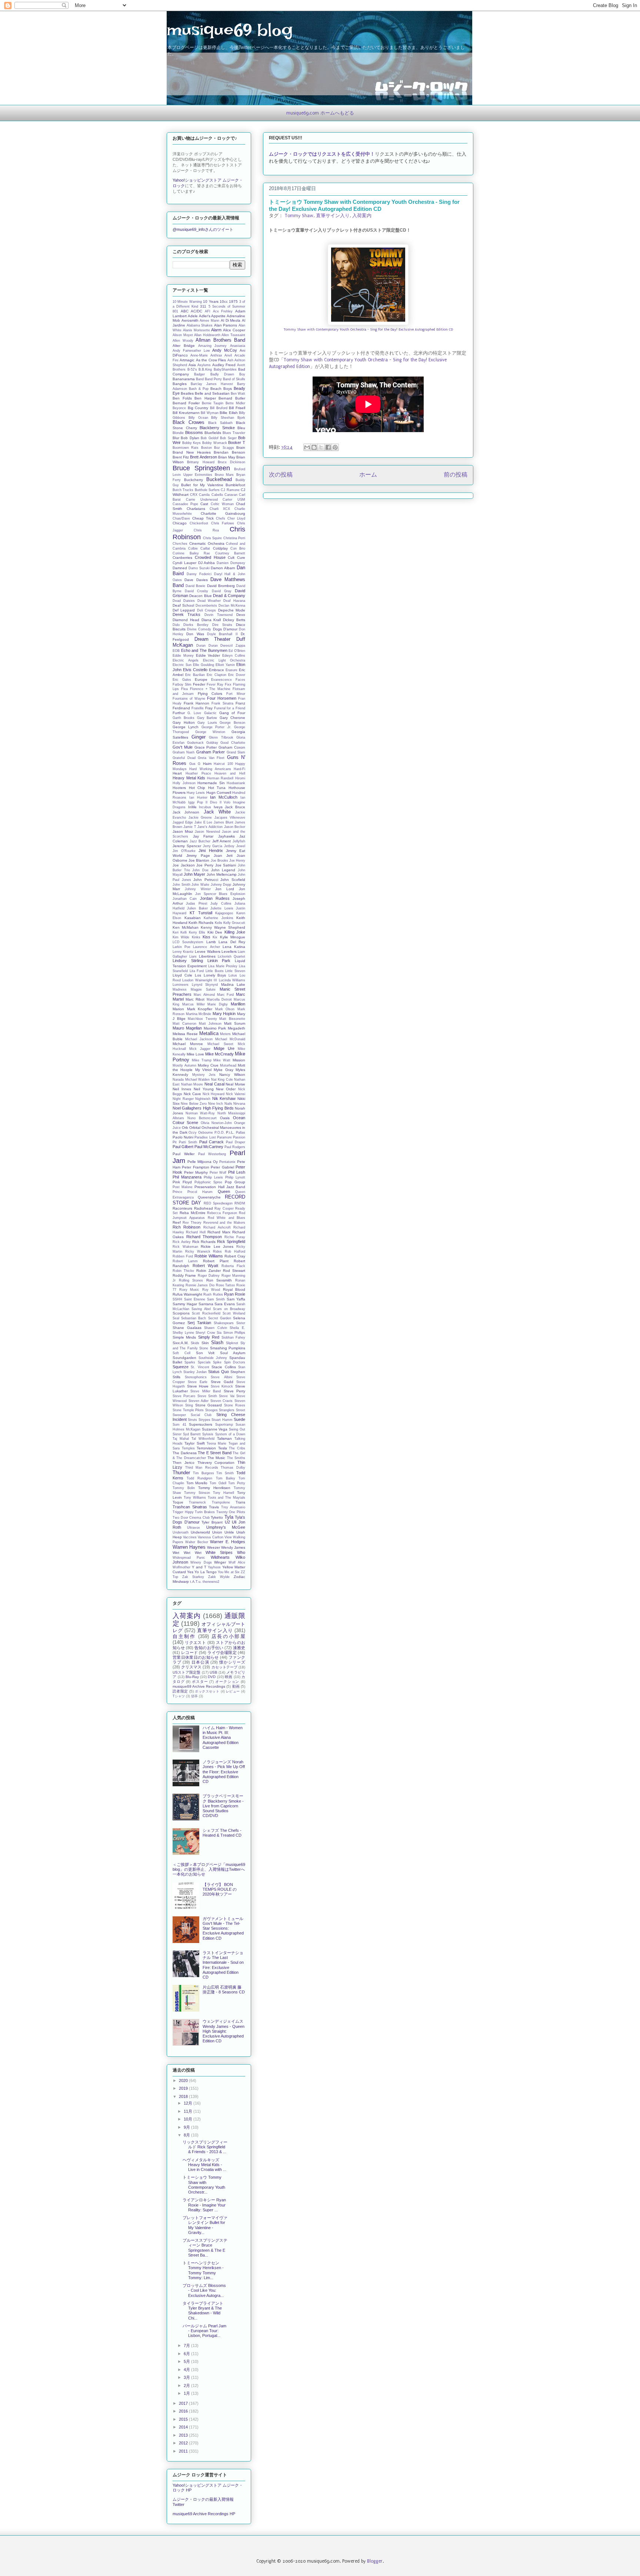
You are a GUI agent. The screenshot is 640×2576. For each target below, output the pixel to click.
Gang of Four (232, 713)
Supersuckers (201, 1424)
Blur (176, 438)
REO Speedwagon (218, 1203)
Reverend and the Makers (224, 1223)
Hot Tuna (217, 788)
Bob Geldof (209, 438)
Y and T (199, 1567)
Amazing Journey (213, 346)
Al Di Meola (231, 320)
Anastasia (238, 346)
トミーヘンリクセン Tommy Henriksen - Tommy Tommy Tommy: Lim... (203, 2270)
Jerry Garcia (213, 846)
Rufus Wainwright (187, 1294)
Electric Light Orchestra (224, 660)
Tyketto (217, 1517)
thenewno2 (211, 1582)
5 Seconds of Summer (227, 306)
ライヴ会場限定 (222, 1652)
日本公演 (200, 1662)
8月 (187, 2135)
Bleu (241, 428)
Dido (176, 625)
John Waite (200, 885)
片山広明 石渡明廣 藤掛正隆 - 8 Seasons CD (224, 1990)
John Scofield (233, 880)
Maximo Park (215, 1028)
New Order (226, 1089)
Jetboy (229, 846)
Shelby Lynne (183, 1333)
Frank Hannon (196, 703)
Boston (206, 448)
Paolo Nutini (183, 1137)
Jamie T (190, 827)
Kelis (219, 923)
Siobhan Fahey (233, 1337)
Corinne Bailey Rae (191, 553)
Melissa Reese (185, 1034)
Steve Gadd (222, 1382)
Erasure (231, 670)
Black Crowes (189, 422)
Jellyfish (239, 841)
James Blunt (224, 822)
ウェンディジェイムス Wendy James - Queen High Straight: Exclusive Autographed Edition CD (224, 2031)
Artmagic (187, 360)
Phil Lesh (237, 1172)
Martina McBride (199, 1014)
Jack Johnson (186, 812)
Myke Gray (223, 1070)
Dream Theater (213, 639)
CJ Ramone (230, 490)
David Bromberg (221, 586)
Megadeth (236, 1028)
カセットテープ (224, 1667)
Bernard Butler (232, 398)
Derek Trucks (186, 614)
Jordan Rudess (215, 898)
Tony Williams (195, 1498)
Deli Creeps (206, 610)
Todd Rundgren (199, 1478)
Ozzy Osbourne (201, 1133)
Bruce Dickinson (231, 462)
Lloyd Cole (182, 975)
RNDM (240, 1203)
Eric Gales (182, 680)
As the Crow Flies (211, 360)
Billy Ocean (198, 418)
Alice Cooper (234, 330)
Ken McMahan (186, 927)
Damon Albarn (223, 568)
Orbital (195, 1128)
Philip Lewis (213, 1177)
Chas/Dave (181, 518)
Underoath (181, 1532)
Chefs (221, 518)
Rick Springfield (231, 1241)
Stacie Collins (224, 1367)
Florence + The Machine (210, 689)
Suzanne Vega (215, 1429)
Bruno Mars (224, 475)
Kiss (206, 937)
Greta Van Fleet (211, 758)
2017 (184, 2403)
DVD (212, 1677)
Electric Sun (182, 665)
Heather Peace (198, 773)
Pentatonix (227, 1162)
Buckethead (219, 479)
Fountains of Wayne (189, 699)
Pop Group (235, 1182)
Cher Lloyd (236, 518)
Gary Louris (207, 723)
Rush (207, 1294)
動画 (236, 1686)
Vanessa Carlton (210, 1537)
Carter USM (234, 500)
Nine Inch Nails (220, 1104)
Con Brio (238, 548)
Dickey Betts (234, 620)
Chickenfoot (199, 523)
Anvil (228, 355)
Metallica (209, 1033)
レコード (189, 1652)
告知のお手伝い (209, 1648)
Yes (190, 1572)
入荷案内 (362, 216)
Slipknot (232, 1343)
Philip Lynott (235, 1177)
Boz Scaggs (224, 448)
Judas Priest (196, 904)
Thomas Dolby (233, 1468)
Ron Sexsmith (219, 1280)
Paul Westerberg (212, 1154)
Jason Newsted (207, 832)
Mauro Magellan (187, 1028)
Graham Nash (184, 752)
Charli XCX (220, 509)
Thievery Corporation (216, 1463)
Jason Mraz (183, 831)
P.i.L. (230, 1132)
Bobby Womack (215, 443)
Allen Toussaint (233, 335)
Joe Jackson (184, 865)
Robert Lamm (185, 1261)
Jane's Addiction (210, 827)
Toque (178, 1502)
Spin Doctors (235, 1362)
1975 (233, 301)
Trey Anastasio (233, 1507)
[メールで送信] (307, 447)
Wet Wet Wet (187, 1553)
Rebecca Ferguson (222, 1213)
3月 (187, 2377)
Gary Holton (184, 722)
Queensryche (209, 1197)
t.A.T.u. (196, 1582)
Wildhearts (220, 1557)
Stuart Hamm (222, 1420)
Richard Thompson (204, 1237)
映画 (229, 1677)
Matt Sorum (235, 1023)
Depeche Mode (232, 610)
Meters (225, 1034)
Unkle (229, 1532)
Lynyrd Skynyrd (205, 985)
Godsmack (195, 743)
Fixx (228, 684)
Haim (207, 764)
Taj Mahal (181, 1439)
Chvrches (180, 544)
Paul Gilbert (183, 1147)
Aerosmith (190, 320)
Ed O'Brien (237, 651)
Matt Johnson (210, 1024)
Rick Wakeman (185, 1247)
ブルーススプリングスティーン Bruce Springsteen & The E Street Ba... (205, 2248)
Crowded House (210, 557)
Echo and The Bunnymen (204, 650)
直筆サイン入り (333, 216)
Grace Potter (206, 747)
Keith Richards (201, 923)
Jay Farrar (203, 836)
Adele (193, 316)
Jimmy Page (198, 856)
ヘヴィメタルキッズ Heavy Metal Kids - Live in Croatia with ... (204, 2165)
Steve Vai (226, 1396)
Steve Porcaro (184, 1396)
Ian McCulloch (224, 797)
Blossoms (194, 432)
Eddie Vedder (208, 655)
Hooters (179, 788)
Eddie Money (183, 656)
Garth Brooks (184, 718)
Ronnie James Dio (200, 1285)
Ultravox (194, 1528)
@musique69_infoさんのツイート (203, 229)
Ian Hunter (198, 798)
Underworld (200, 1532)
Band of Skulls (234, 379)
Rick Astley (182, 1242)
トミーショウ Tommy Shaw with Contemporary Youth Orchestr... (204, 2185)
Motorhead (228, 1065)
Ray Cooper (224, 1209)
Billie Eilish (229, 413)
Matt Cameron (184, 1024)
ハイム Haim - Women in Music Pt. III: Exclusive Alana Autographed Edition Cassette (223, 1738)
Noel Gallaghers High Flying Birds (203, 1108)
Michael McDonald (230, 1039)
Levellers (229, 952)
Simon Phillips (234, 1333)
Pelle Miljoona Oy (203, 1162)
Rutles (218, 1294)
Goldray (212, 743)
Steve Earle (198, 1382)
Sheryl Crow (205, 1333)
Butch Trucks (183, 490)
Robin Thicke (183, 1271)
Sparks (190, 1362)
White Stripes (219, 1552)
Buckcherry (194, 480)
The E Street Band (215, 1453)
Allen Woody (183, 341)
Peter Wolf (218, 1173)
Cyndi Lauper (184, 563)
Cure (241, 558)
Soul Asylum (233, 1353)
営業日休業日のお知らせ (196, 1657)
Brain (241, 447)
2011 (184, 2451)
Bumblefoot (235, 485)
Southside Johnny (213, 1358)
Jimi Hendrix (211, 851)
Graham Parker (211, 752)
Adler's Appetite (212, 316)
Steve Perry (234, 1391)
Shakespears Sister (229, 1323)
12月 (189, 2103)
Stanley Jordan (195, 1372)
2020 (184, 2081)
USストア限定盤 (186, 1672)
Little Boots (215, 971)
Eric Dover (237, 675)
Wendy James (233, 1547)
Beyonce (179, 408)
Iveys (218, 807)
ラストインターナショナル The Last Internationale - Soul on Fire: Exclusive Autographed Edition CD (223, 1965)
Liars (193, 957)
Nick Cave (192, 1094)
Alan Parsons (226, 325)
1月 (187, 2393)
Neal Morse (235, 1084)
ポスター (200, 1682)
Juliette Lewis (222, 908)
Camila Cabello (211, 495)
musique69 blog (230, 30)
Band (200, 379)
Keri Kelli (180, 932)
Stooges (211, 1410)
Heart (177, 773)
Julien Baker (197, 908)
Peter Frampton (195, 1167)
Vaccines (190, 1537)
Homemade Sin (211, 783)
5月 (187, 2361)
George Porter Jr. (216, 727)
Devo (241, 615)
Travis (214, 1507)
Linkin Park (219, 961)
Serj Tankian (199, 1323)
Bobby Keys (192, 443)
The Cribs (237, 1448)
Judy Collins (221, 904)
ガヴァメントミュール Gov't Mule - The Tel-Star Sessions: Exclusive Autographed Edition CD (223, 1928)
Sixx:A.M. (181, 1343)
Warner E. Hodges (228, 1542)
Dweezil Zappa (233, 646)
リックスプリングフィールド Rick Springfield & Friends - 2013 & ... (205, 2147)
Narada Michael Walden (191, 1080)
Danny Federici (199, 574)
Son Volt (205, 1353)
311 (203, 306)
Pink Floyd (182, 1182)
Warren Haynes (189, 1547)
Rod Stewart (234, 1271)
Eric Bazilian (195, 675)
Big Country (198, 408)
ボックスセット (207, 1691)
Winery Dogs (201, 1562)
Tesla (223, 1448)
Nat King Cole (222, 1080)
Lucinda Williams (232, 980)
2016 (184, 2411)
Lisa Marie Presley (223, 966)
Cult (231, 558)
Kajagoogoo (224, 913)
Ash (230, 360)
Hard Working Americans (210, 769)
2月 (187, 2386)
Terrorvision (206, 1448)
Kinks (196, 937)
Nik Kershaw (224, 1098)
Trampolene (221, 1502)
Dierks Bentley (196, 625)
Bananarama (184, 379)
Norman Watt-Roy (200, 1113)
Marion (178, 1009)
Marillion (238, 1004)
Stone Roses (235, 1405)
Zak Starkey (193, 1577)
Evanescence (221, 680)
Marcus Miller (194, 1004)
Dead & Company (229, 596)
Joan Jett (223, 856)
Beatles (187, 393)
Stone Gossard (209, 1405)
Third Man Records (202, 1468)
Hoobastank (236, 783)
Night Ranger (183, 1099)
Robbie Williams (209, 1256)
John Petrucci (206, 880)
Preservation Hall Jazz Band (220, 1187)
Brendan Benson (229, 452)
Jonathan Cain (185, 899)
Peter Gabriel (222, 1167)
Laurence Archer (206, 947)
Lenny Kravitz (183, 952)
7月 (187, 2345)
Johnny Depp (221, 885)
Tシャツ (179, 1696)
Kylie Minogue (233, 937)
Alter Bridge (184, 346)
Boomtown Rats (186, 448)
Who (241, 1552)
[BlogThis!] (314, 447)
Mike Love (195, 1054)
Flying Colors (210, 694)
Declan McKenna (232, 606)
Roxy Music (189, 1290)
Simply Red (209, 1337)
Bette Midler (235, 403)
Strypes (204, 1420)
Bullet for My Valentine (202, 485)
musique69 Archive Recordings (199, 1686)
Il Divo (211, 802)
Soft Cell (181, 1353)
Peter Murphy (196, 1172)
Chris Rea (206, 530)
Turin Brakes (205, 1512)
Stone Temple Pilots (188, 1410)
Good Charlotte (233, 743)
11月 (189, 2111)
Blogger (375, 2561)
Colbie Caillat (199, 548)
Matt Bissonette (232, 1019)
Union (217, 1532)
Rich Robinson (186, 1227)
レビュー (233, 1691)
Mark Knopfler (200, 1009)
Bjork (241, 418)
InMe (192, 807)
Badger (199, 374)
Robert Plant (216, 1261)
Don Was (195, 634)
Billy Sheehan (223, 418)
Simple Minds (184, 1337)
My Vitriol (203, 1070)
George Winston (210, 732)
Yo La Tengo (205, 1572)
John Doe (200, 870)
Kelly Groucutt (234, 923)
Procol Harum (200, 1192)
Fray (209, 708)
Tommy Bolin (184, 1488)
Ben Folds (182, 398)
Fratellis (198, 708)
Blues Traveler (234, 433)
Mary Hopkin (224, 1014)
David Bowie (195, 586)
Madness (180, 989)
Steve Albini (221, 1377)
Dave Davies (196, 580)
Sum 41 (179, 1425)
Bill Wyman (210, 413)
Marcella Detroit (219, 999)
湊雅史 (239, 1648)
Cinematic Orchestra (207, 543)
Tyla (229, 1517)
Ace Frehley (223, 311)
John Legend (223, 870)
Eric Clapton (216, 675)
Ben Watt (238, 394)
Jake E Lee (204, 822)
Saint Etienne (195, 1299)
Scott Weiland (234, 1313)
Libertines (207, 956)
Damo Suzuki (199, 568)
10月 (189, 2119)
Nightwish (203, 1099)
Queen (224, 1191)
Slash (217, 1342)
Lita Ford (197, 971)
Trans (240, 1502)
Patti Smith (188, 1142)
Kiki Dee (215, 932)
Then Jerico (184, 1463)
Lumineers (181, 985)
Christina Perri (234, 538)
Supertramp (224, 1425)
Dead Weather (209, 601)
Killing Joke (235, 932)
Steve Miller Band (206, 1391)
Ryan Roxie (235, 1294)
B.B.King (205, 369)
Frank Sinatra (222, 703)
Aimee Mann (209, 321)
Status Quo (219, 1372)
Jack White (217, 812)
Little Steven (235, 971)
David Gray (222, 591)
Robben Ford (183, 1256)
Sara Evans (225, 1304)
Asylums (204, 365)
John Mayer (194, 874)
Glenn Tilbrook (221, 737)
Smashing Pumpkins (228, 1348)
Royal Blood (234, 1289)
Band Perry (213, 379)
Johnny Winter (198, 889)
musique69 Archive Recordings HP (204, 2514)
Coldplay (220, 548)
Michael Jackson (199, 1039)
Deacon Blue (200, 596)
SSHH (177, 1299)
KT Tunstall (201, 913)
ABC (185, 311)
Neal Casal (214, 1084)
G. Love (194, 713)
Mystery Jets (204, 1075)
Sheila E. (237, 1328)
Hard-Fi (239, 769)
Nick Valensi (236, 1094)
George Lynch (186, 727)
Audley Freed (224, 365)
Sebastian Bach (194, 1318)
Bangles (180, 384)
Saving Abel (201, 1309)
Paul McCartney (209, 1147)
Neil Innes (182, 1089)
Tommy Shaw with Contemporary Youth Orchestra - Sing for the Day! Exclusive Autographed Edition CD (368, 329)
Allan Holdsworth (207, 335)
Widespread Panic (189, 1558)
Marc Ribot (195, 999)
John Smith (181, 885)
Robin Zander (209, 1271)
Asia (192, 365)
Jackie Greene (200, 818)
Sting (189, 1405)
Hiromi (240, 778)
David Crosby (196, 591)
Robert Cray (235, 1256)
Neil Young (204, 1089)
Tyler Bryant (212, 1522)
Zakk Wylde (219, 1577)
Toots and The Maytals (227, 1498)
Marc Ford (226, 995)
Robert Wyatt (206, 1266)
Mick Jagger (200, 1049)
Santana (206, 1304)
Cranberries (182, 558)
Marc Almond (204, 995)
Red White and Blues (226, 1218)
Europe (201, 679)
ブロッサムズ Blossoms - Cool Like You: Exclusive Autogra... (204, 2290)
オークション (227, 1682)
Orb (185, 1128)
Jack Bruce (235, 807)
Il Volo (225, 802)
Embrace (216, 670)
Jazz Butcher (200, 841)
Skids (195, 1343)
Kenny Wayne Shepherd (223, 927)
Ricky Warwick (198, 1251)
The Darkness (185, 1453)
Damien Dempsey (231, 563)
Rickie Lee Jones (217, 1246)
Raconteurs (182, 1208)
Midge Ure (224, 1048)
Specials (204, 1362)
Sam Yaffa (236, 1299)
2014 (184, 2427)
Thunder (181, 1473)
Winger (220, 1562)
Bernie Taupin (213, 403)
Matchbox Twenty (202, 1019)
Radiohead (204, 1208)
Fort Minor (236, 694)
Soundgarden (184, 1358)
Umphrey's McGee (226, 1527)
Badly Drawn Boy (228, 374)
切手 (194, 1696)
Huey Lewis (196, 793)
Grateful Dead (184, 758)
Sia (219, 1333)
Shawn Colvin (216, 1328)
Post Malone (183, 1187)
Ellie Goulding (204, 665)
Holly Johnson (184, 783)
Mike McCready (219, 1054)
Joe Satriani (226, 865)
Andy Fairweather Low (191, 351)
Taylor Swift (194, 1443)
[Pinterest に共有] (335, 447)
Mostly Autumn (184, 1065)
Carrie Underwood (202, 500)
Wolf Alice (237, 1562)
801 (175, 311)
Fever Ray (215, 684)
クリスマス (191, 1667)
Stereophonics (196, 1377)
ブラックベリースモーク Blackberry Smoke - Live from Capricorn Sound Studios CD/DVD (223, 1806)
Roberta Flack (234, 1266)
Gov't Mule (183, 747)
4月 (187, 2370)
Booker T (237, 442)
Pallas (241, 1133)
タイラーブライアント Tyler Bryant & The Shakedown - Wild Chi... (203, 2311)
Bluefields (213, 433)
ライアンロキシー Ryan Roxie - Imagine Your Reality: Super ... (204, 2205)
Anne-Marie (199, 355)
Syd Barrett (192, 1434)
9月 (187, 2127)
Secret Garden (220, 1318)
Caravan (231, 495)
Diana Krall (211, 620)
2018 (184, 2096)
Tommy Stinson (197, 1493)
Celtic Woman (222, 504)
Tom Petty (237, 1483)
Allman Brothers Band (220, 340)
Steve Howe (198, 1386)
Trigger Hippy (183, 1512)
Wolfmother (181, 1567)
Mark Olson (225, 1009)
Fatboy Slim (182, 684)
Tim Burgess (204, 1473)
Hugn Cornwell (219, 793)
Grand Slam (236, 752)
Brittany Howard (201, 462)
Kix (215, 937)
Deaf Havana (234, 601)
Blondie (178, 433)
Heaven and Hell (230, 773)
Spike (217, 1362)
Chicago (180, 523)
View (228, 1537)
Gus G (195, 764)
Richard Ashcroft (217, 1227)
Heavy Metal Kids (189, 778)
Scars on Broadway (229, 1309)
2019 (184, 2088)
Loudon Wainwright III (200, 980)
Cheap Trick (203, 518)
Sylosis (208, 1434)
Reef (177, 1222)
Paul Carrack (212, 1142)
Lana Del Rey (232, 942)
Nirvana (239, 1104)
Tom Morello (197, 1483)
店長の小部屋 (228, 1636)
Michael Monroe (188, 1044)
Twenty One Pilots (231, 1512)
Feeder (199, 684)
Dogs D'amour (225, 629)
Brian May (227, 457)
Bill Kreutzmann (186, 413)
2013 (184, 2435)
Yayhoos (214, 1567)
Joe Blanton (199, 860)
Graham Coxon (232, 747)
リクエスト (195, 1642)
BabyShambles (225, 369)
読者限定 (180, 1691)
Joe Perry (205, 865)
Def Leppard (184, 610)
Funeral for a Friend (230, 708)
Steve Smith (207, 1396)
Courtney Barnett (230, 553)
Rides (217, 1251)
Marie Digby (218, 1004)
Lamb (211, 942)
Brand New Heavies (192, 452)
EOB (176, 651)
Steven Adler (199, 1401)
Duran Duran (207, 646)
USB (214, 1672)
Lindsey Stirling (188, 961)
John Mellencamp (222, 874)
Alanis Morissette (196, 330)
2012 (184, 2443)
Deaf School (183, 605)
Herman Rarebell (220, 778)
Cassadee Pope (185, 504)
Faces (240, 680)
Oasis (225, 1118)
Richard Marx (219, 1232)
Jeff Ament (222, 841)
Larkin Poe (181, 947)
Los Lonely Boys (211, 975)
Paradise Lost (205, 1137)
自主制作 (184, 1636)
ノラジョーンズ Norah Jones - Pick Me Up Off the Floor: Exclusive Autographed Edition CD (224, 1772)
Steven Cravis (222, 1401)
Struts (192, 1420)
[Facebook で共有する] (328, 447)
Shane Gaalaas (187, 1328)
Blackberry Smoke (217, 428)
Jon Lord (225, 889)
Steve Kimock (222, 1386)
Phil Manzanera (187, 1177)
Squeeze (181, 1367)
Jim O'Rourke (184, 851)
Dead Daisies (184, 601)
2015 (184, 2419)
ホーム (368, 475)
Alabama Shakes (200, 325)
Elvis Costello (195, 670)
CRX (194, 495)
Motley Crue (208, 1065)
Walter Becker (196, 1542)
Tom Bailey (226, 1478)
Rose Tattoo (226, 1285)
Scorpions (181, 1313)
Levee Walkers (207, 952)
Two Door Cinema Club (191, 1518)
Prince (177, 1192)
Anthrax (216, 355)
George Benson (232, 723)
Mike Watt (222, 1060)
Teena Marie (216, 1443)
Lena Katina (234, 947)
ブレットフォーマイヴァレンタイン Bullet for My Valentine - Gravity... (205, 2225)
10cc (224, 301)
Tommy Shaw (299, 216)
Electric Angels (186, 660)
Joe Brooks (219, 861)
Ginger (199, 737)
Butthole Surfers (207, 490)
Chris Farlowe (223, 523)
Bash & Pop (199, 389)
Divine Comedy (199, 629)
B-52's (192, 369)
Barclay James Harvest (212, 384)
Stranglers (227, 1410)
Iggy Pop (196, 802)
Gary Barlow (207, 718)
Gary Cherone (232, 718)
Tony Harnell (224, 1493)
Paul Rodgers (235, 1147)
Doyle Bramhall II (222, 634)
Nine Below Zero (194, 1104)
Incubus (205, 807)
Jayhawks (226, 836)
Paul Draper (236, 1142)
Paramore (224, 1137)
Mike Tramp (202, 1060)
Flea (184, 689)
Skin (205, 1343)
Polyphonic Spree (209, 1182)
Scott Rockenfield (206, 1313)
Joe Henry (237, 861)
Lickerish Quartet (231, 957)
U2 (227, 1522)
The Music (216, 1458)
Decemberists (206, 606)
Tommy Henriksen (214, 1488)
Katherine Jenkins (219, 918)
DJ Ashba (207, 563)
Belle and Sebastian (212, 393)
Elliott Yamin (225, 665)
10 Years (211, 301)
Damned (180, 568)
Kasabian (193, 918)
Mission (239, 1060)
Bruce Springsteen (201, 468)
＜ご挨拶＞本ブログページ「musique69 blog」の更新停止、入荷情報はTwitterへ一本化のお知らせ (209, 1869)
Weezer (214, 1547)
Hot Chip (197, 788)
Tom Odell (218, 1483)
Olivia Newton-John (216, 1123)
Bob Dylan (190, 438)
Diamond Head (186, 620)
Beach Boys (221, 389)
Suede (239, 1419)
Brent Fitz (181, 457)
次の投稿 (281, 475)
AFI (208, 311)
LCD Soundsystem (188, 942)
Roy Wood (211, 1290)
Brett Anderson (203, 457)
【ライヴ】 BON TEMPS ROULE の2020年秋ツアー (220, 1889)
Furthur (179, 713)
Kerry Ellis (197, 932)
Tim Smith (225, 1473)
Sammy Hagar (185, 1304)
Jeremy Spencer (187, 846)
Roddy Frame (184, 1275)
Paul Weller (184, 1154)
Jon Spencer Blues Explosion (220, 894)
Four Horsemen (222, 698)
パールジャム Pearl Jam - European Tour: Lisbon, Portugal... (204, 2331)
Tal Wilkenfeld (203, 1439)
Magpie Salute (203, 989)
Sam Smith (216, 1299)
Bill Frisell (237, 408)
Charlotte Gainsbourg (223, 513)
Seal (176, 1318)
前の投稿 (456, 475)
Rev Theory (192, 1223)
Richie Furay (235, 1237)
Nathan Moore (192, 1084)
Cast (204, 504)
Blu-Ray (192, 1677)
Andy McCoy (225, 350)
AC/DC (196, 311)
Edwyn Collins (234, 656)
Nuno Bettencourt (202, 1118)
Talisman (224, 1438)
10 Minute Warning (187, 302)
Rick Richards (204, 1242)
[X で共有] (321, 447)
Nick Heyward (214, 1094)
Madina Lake (233, 984)
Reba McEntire (193, 1213)
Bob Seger (228, 438)
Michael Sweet (220, 1044)
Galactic (210, 713)
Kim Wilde (181, 937)
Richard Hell (196, 1232)
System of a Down (230, 1434)
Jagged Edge (183, 822)
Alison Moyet (183, 335)
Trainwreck (197, 1502)
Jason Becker (235, 827)
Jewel (241, 846)
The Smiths (236, 1458)
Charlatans (196, 509)
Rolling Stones (191, 1280)
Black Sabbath (220, 423)
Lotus (233, 975)
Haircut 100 (223, 764)
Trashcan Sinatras (190, 1507)
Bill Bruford (219, 408)
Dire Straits (222, 625)
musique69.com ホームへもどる (320, 113)
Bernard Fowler (186, 403)
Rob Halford (235, 1251)
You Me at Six (229, 1572)
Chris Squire (213, 538)
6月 (187, 2354)
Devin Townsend (219, 615)
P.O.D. (220, 1133)
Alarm (216, 330)
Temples (188, 1448)
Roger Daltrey (209, 1276)
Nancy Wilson (232, 1075)
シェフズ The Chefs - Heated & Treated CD (222, 1833)
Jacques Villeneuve (230, 818)
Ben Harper (205, 398)
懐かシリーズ (232, 1662)
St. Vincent (200, 1367)
